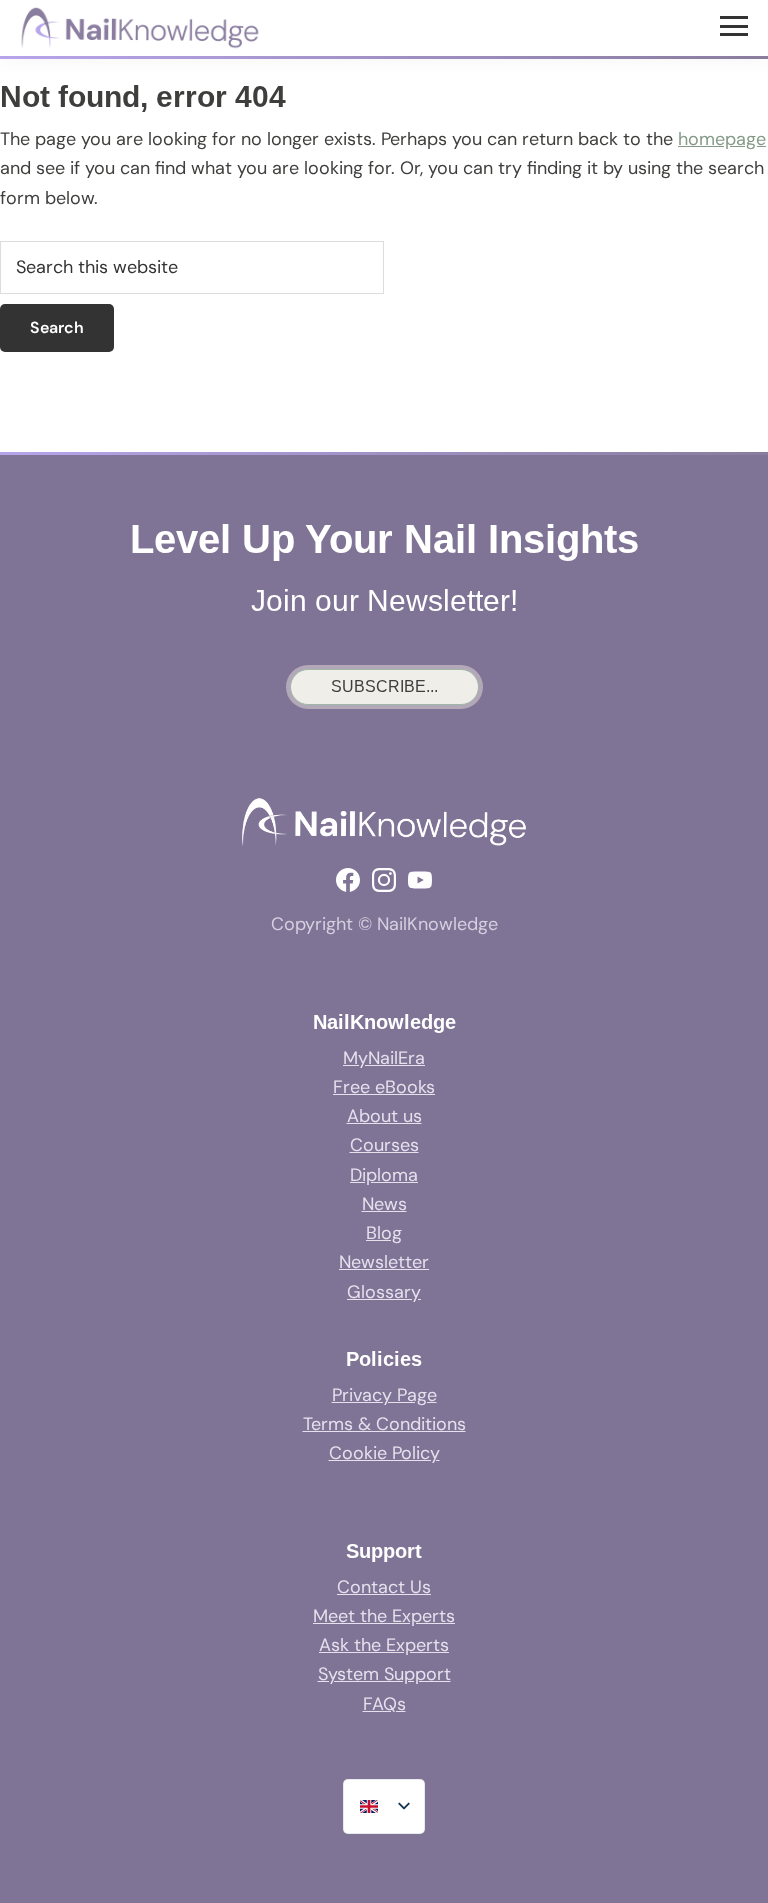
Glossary (384, 1292)
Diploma (384, 1175)
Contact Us (384, 1587)
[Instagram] (384, 880)
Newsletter (384, 1262)
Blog (384, 1233)
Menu (736, 25)
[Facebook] (348, 880)
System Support (384, 1674)
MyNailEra (384, 1058)
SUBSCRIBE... (384, 686)
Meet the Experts (384, 1616)
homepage (722, 139)
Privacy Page (384, 1395)
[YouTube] (420, 880)
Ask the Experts (384, 1645)
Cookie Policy (384, 1453)
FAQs (384, 1704)
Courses (384, 1145)
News (384, 1204)
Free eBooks (384, 1087)
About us (384, 1116)
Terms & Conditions (384, 1424)
